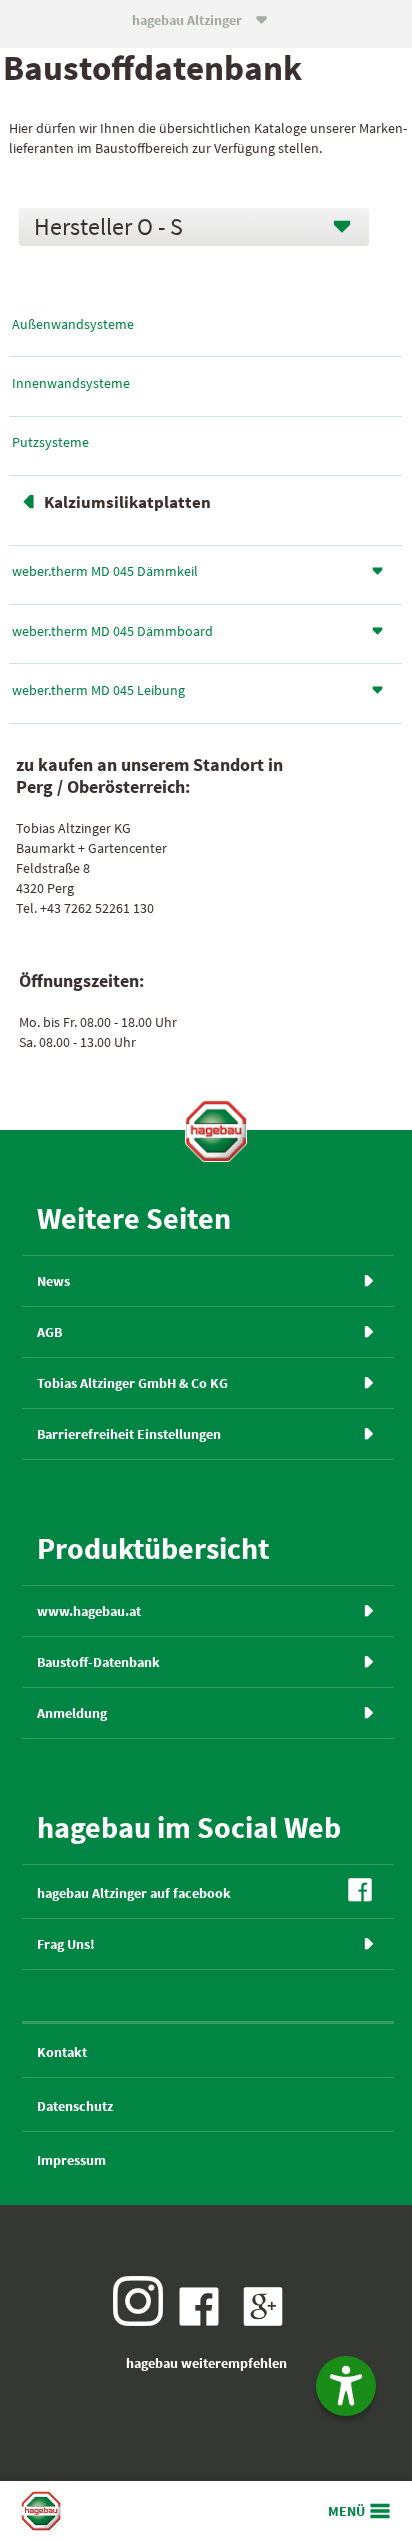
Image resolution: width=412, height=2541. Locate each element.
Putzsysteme (50, 442)
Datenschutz (75, 2106)
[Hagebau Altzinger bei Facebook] (204, 2321)
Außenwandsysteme (73, 324)
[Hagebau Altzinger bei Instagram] (143, 2321)
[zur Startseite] (216, 1131)
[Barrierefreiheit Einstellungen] (346, 2386)
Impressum (71, 2160)
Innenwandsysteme (71, 383)
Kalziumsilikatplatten (127, 502)
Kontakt (62, 2052)
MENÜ (346, 2511)
